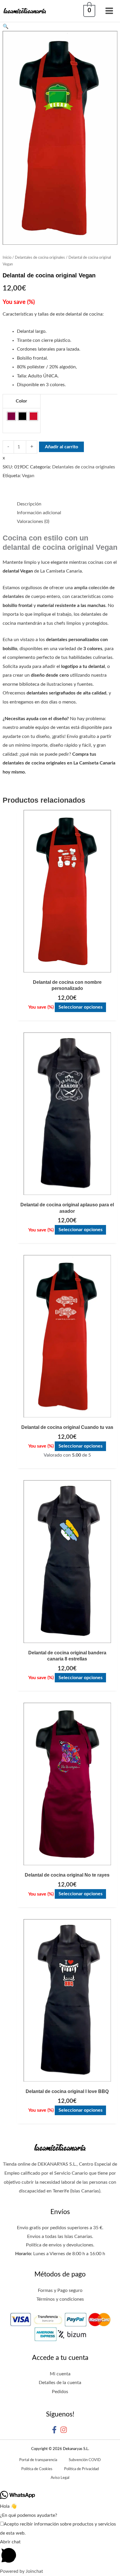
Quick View (67, 967)
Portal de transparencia (38, 2460)
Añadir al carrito (61, 447)
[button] (60, 27)
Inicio (7, 258)
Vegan (28, 476)
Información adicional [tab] (39, 513)
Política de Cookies (37, 2469)
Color (21, 401)
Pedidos (60, 2392)
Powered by (22, 2571)
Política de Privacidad (81, 2469)
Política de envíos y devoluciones (60, 2245)
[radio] (11, 416)
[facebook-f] (55, 2430)
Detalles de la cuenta (60, 2383)
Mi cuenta (60, 2374)
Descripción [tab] (29, 504)
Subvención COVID (85, 2460)
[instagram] (65, 2430)
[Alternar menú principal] (109, 11)
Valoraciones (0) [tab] (33, 521)
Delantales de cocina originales (40, 258)
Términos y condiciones (60, 2299)
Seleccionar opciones (81, 1007)
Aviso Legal (60, 2478)
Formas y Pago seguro (60, 2290)
